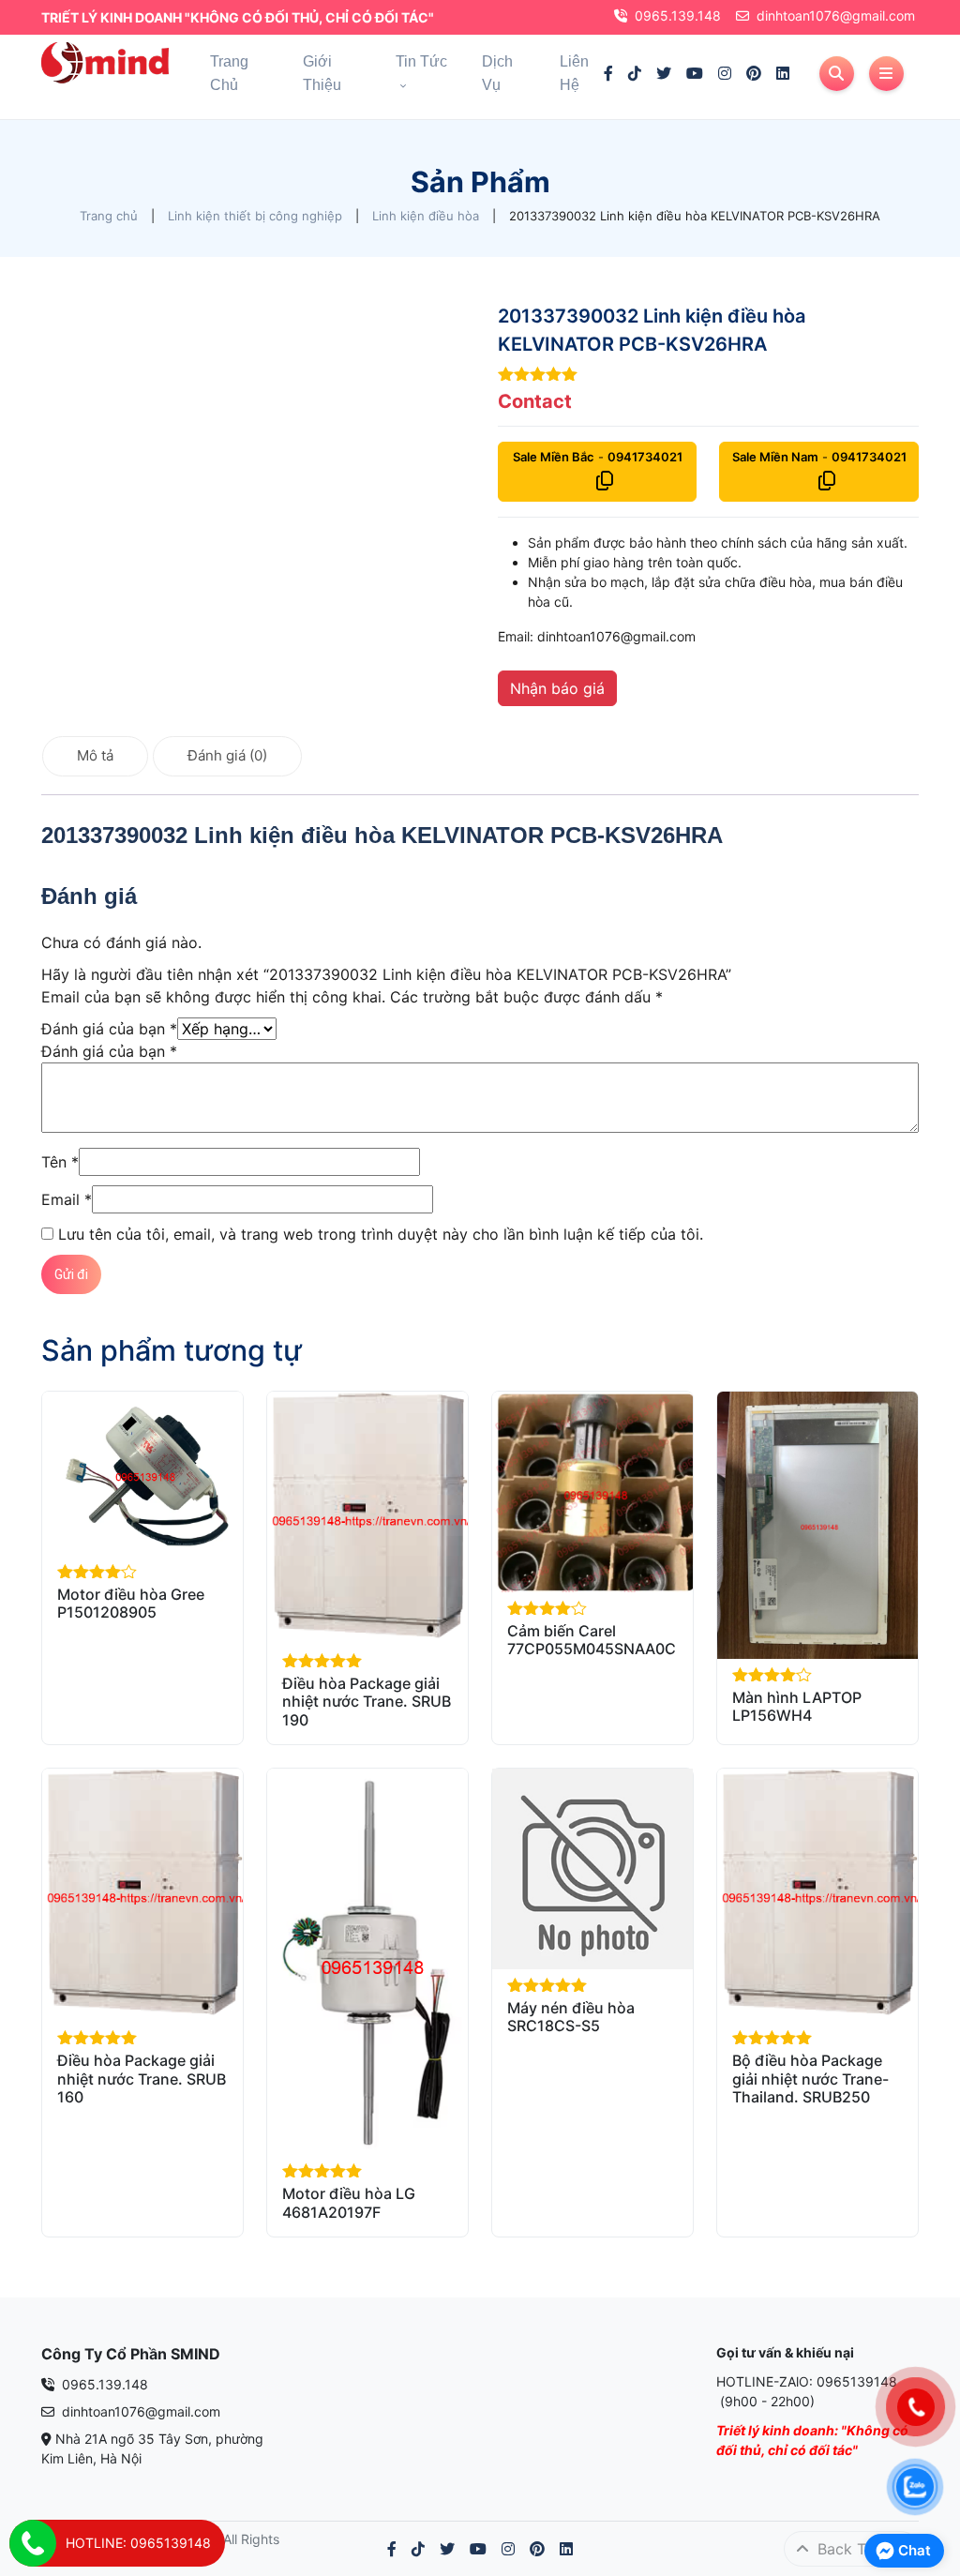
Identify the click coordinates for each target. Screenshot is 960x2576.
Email (67, 1199)
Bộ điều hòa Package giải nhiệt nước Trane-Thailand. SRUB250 (810, 2078)
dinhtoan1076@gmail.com (836, 15)
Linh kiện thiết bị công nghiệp (255, 216)
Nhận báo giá (557, 688)
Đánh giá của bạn (109, 1029)
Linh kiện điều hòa (426, 216)
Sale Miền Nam (775, 457)
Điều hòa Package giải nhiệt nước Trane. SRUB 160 (142, 2078)
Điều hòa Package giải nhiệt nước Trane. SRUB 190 (367, 1701)
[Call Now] (33, 2543)
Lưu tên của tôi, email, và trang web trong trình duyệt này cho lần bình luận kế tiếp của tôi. (381, 1234)
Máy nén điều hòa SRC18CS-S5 (571, 2017)
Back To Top (860, 2549)
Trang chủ (109, 216)
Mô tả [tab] (95, 755)
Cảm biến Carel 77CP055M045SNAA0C (592, 1640)
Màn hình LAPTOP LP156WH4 (797, 1706)
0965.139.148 (678, 15)
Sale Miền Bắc (554, 457)
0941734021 (645, 457)
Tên (60, 1162)
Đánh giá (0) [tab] (227, 755)
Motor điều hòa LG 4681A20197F (349, 2202)
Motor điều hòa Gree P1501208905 (131, 1603)
